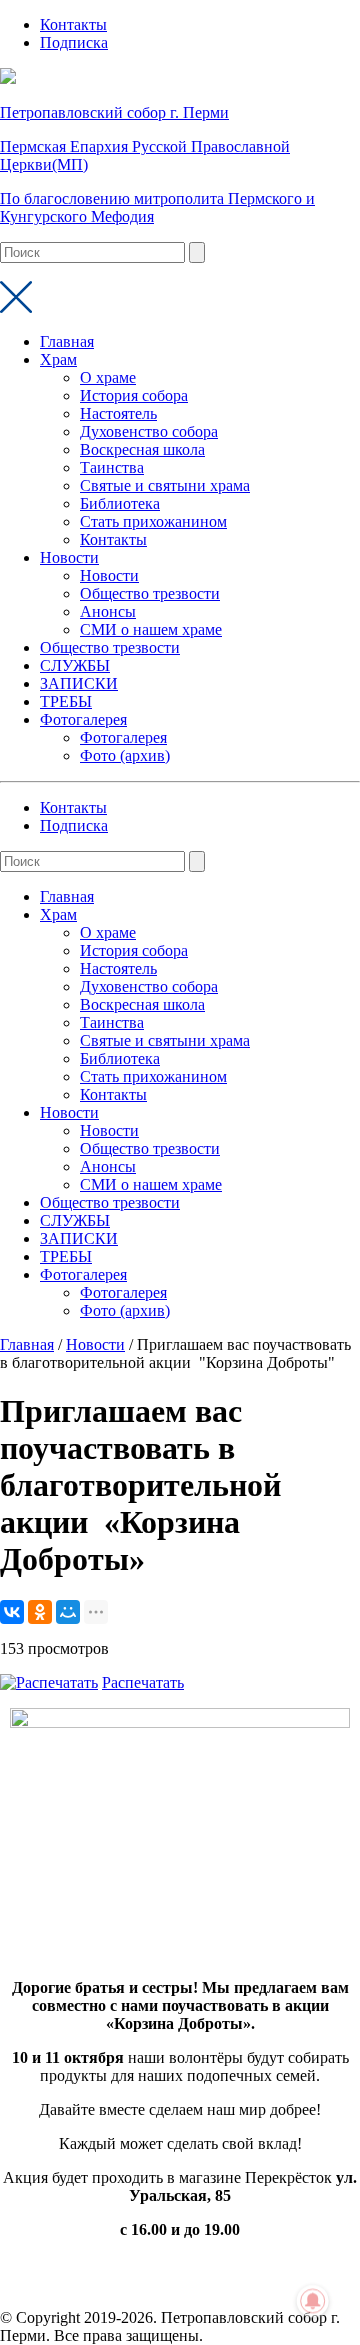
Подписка (74, 42)
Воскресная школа (142, 449)
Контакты (73, 24)
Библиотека (120, 503)
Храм (58, 359)
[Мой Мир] (68, 1612)
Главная (67, 341)
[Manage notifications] (313, 2301)
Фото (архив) (125, 755)
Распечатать (143, 1682)
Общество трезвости (150, 593)
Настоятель (118, 413)
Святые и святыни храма (165, 485)
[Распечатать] (49, 1682)
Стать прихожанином (153, 521)
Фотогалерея (83, 719)
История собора (134, 395)
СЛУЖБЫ (75, 665)
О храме (108, 377)
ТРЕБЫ (66, 701)
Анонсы (108, 611)
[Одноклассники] (40, 1612)
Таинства (112, 467)
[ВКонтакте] (12, 1612)
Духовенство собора (149, 431)
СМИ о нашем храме (151, 629)
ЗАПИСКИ (79, 683)
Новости (69, 557)
